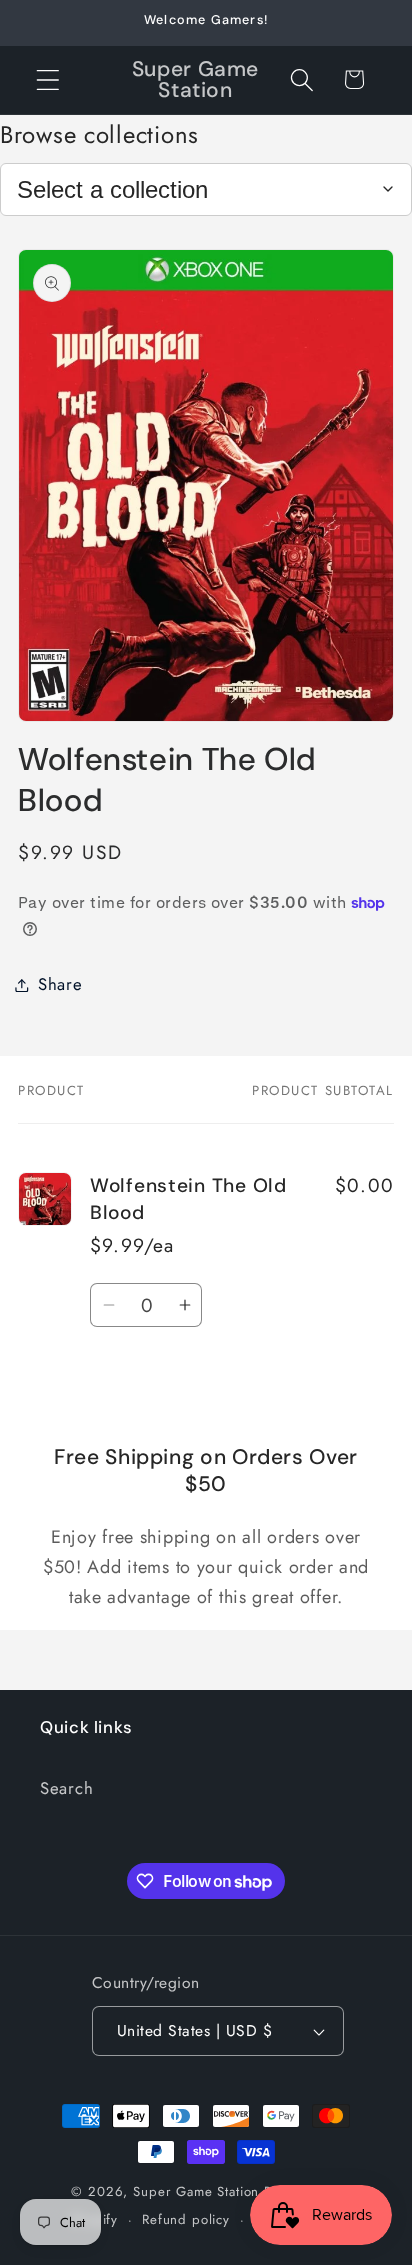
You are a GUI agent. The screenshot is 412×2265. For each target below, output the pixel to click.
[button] (48, 79)
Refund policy (186, 2219)
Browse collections (99, 134)
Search (66, 1788)
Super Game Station (196, 2191)
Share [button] (60, 984)
